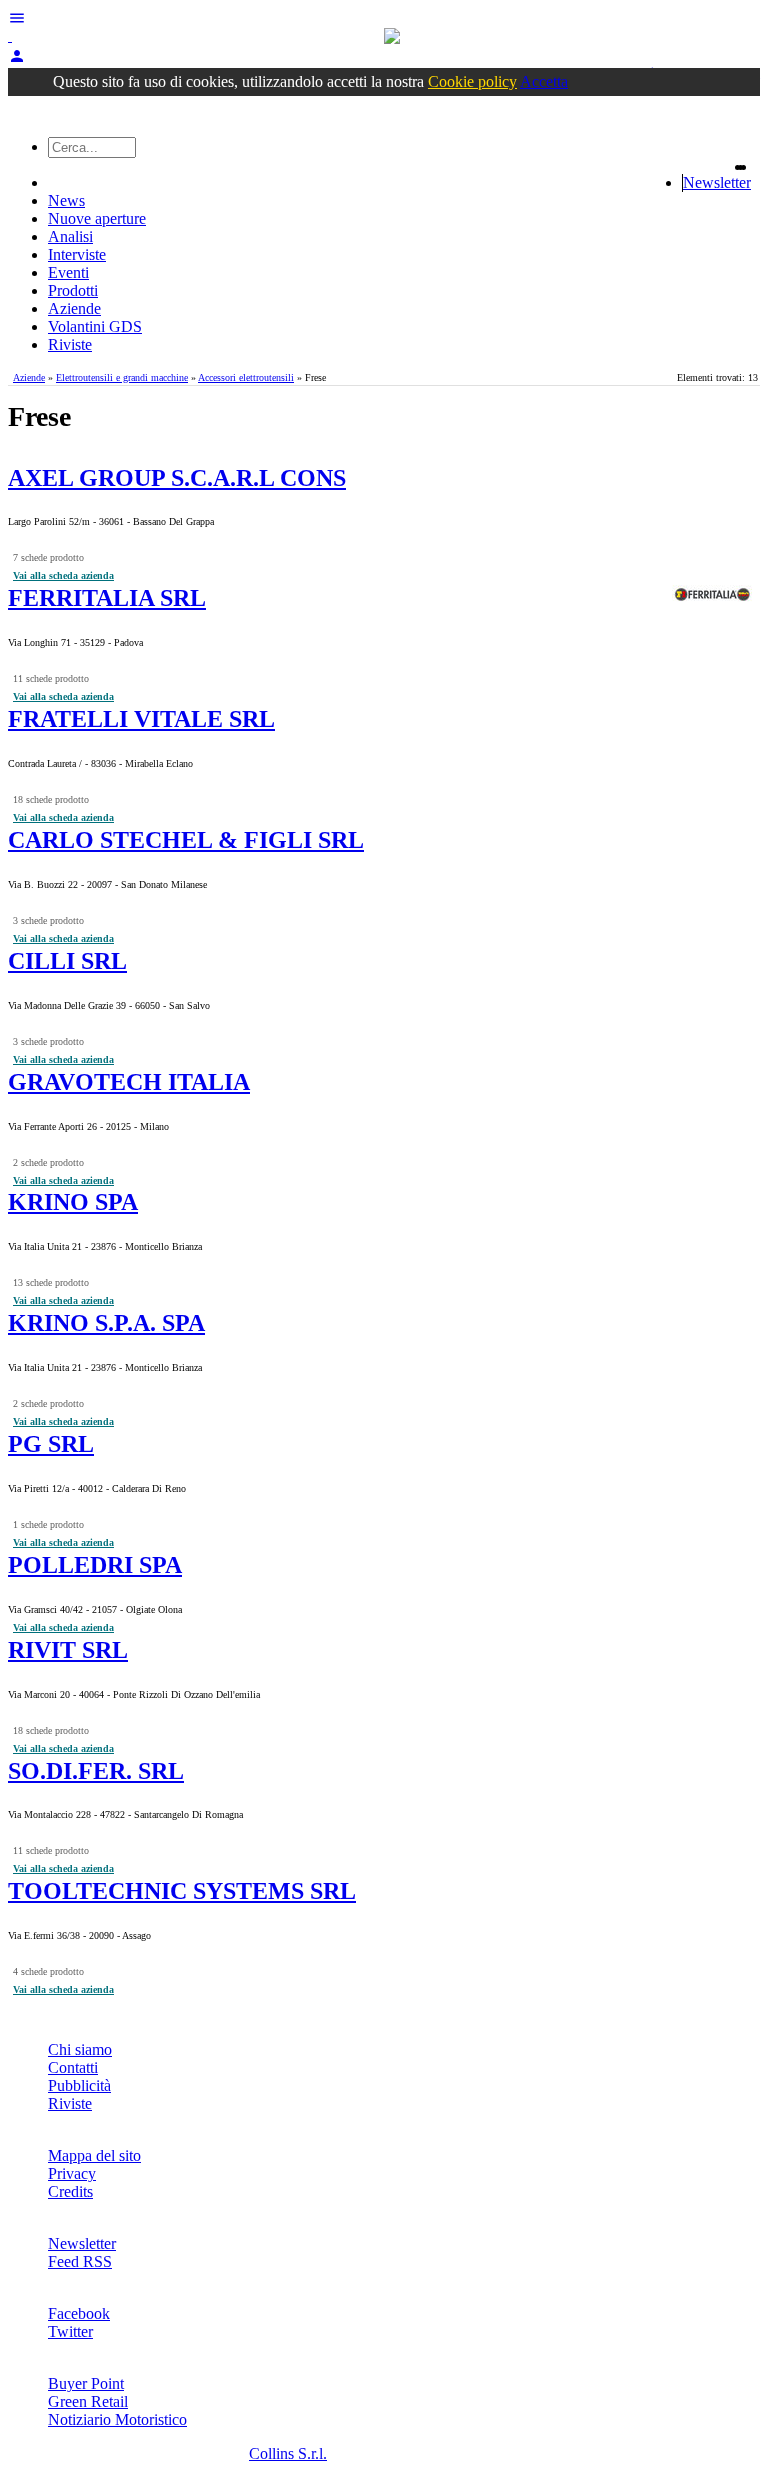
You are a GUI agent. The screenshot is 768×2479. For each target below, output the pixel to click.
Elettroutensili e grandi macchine (122, 377)
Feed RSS (80, 2261)
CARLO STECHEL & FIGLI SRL (186, 840)
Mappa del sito (94, 2155)
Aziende (74, 308)
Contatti (73, 2067)
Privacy (72, 2173)
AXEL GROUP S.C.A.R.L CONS (177, 478)
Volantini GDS (95, 326)
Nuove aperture (97, 218)
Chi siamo (80, 2049)
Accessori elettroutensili (246, 377)
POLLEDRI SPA (95, 1565)
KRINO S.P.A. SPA (106, 1323)
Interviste (77, 254)
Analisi (70, 236)
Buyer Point (86, 2383)
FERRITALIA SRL (107, 598)
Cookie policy (472, 81)
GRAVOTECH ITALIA (129, 1082)
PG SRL (51, 1444)
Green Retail (88, 2401)
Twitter (70, 2331)
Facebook (79, 2313)
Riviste (70, 344)
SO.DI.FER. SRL (96, 1771)
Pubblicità (79, 2085)
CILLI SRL (67, 961)
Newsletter (717, 182)
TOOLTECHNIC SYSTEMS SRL (182, 1891)
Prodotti (73, 290)
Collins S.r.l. (288, 2453)
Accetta (544, 81)
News (66, 200)
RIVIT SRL (68, 1650)
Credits (70, 2191)
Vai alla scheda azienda (63, 575)
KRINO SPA (73, 1202)
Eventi (68, 272)
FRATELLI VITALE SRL (141, 719)
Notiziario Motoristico (117, 2419)
